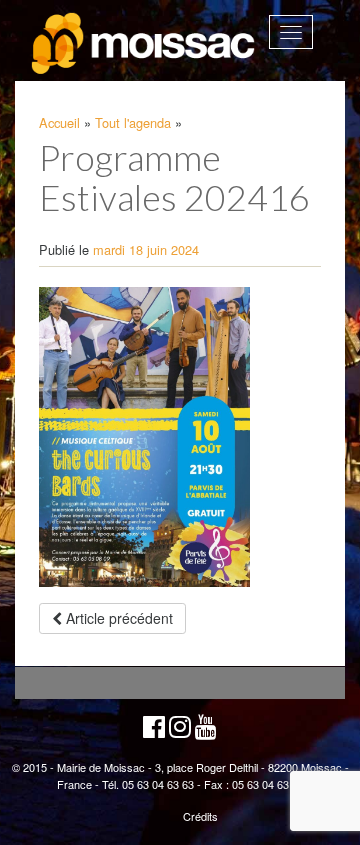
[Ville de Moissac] (144, 44)
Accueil (59, 122)
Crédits (200, 816)
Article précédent (117, 618)
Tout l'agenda (133, 122)
